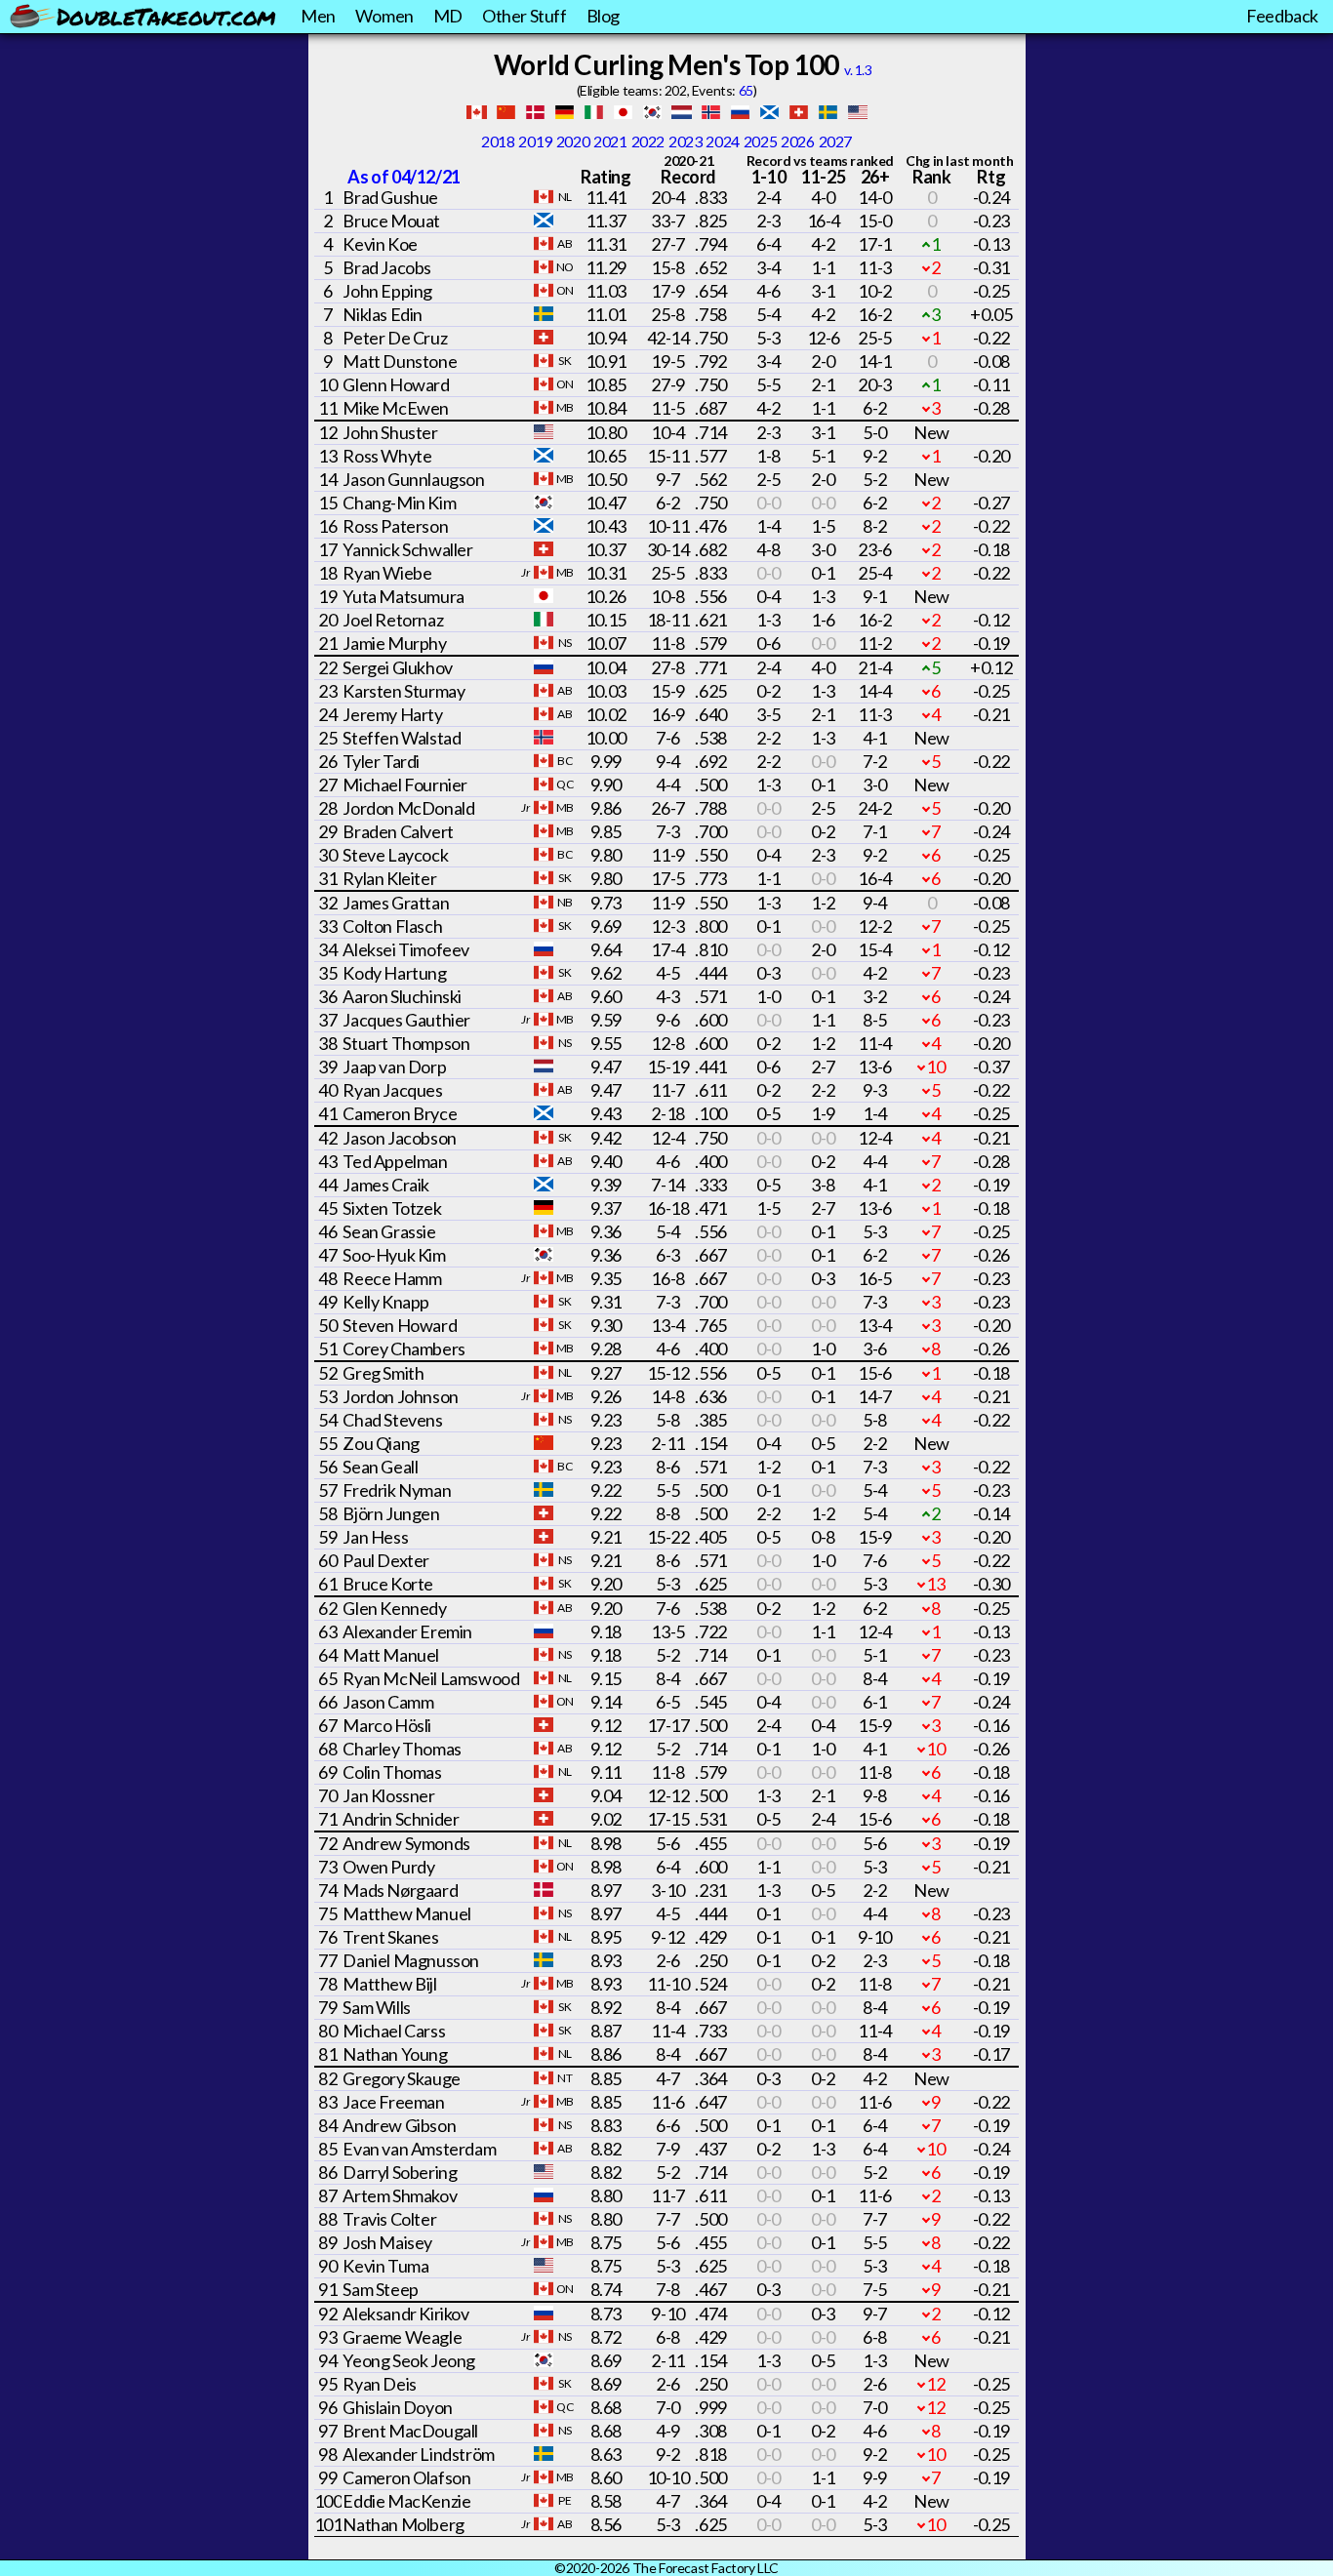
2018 (498, 141)
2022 (648, 141)
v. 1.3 (858, 70)
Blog (603, 16)
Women (384, 16)
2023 (685, 141)
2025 (760, 141)
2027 (835, 141)
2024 (722, 141)
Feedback (1282, 16)
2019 (535, 141)
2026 (797, 141)
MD (448, 16)
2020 (573, 141)
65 (746, 90)
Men (318, 16)
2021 (610, 141)
